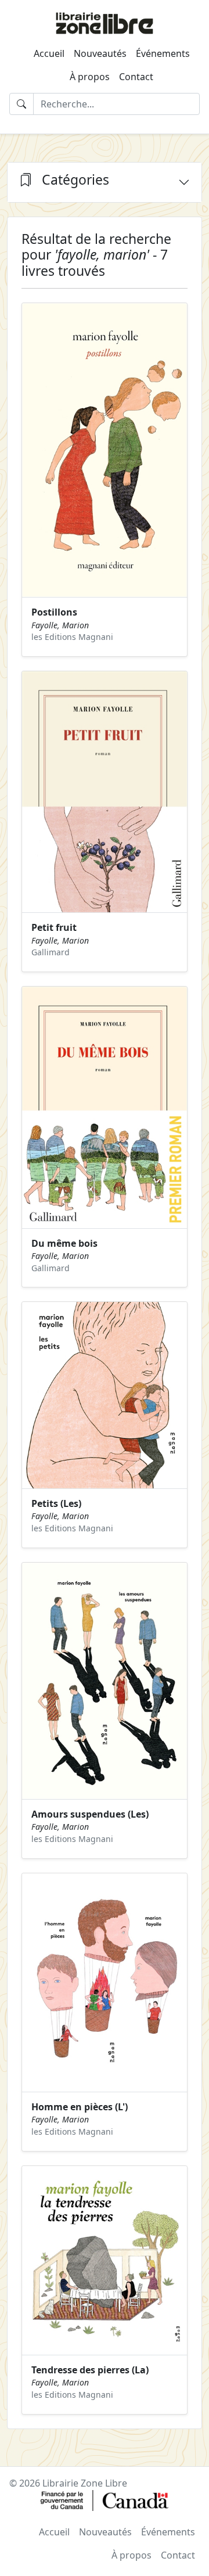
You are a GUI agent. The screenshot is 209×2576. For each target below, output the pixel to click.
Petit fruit (54, 927)
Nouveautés (100, 53)
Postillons (54, 612)
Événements (163, 53)
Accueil (49, 53)
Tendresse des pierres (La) (90, 2370)
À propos (90, 77)
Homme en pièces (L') (80, 2107)
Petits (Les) (56, 1503)
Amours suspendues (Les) (90, 1814)
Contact (136, 77)
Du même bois (64, 1243)
